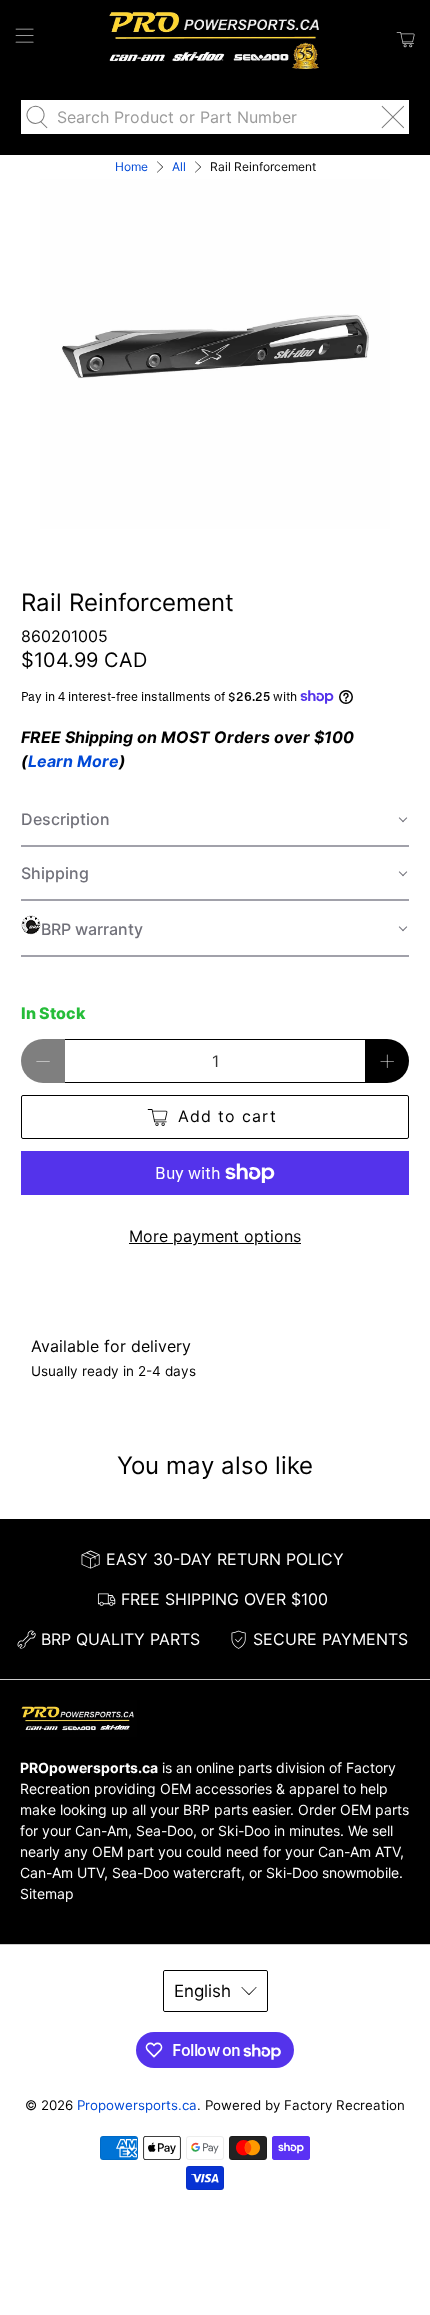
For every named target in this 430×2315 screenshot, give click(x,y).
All (179, 167)
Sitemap (47, 1893)
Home (131, 167)
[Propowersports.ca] (215, 39)
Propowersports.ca (137, 2105)
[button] (215, 820)
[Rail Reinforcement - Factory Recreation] (215, 354)
